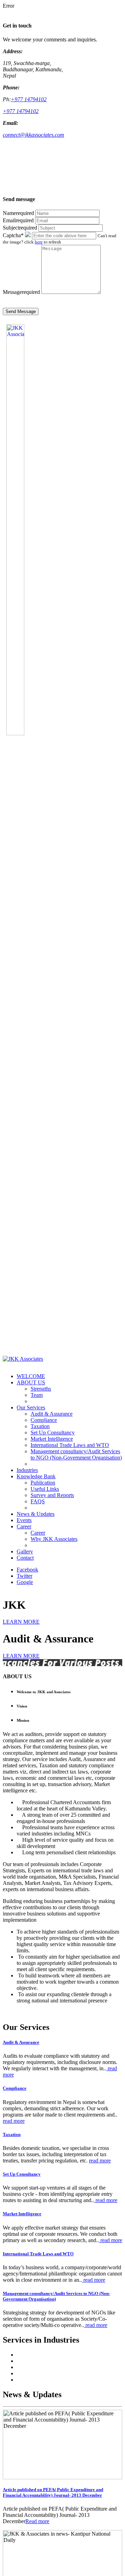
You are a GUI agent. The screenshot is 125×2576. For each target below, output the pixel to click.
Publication (43, 1483)
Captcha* (13, 235)
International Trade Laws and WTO (70, 1445)
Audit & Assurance (52, 1414)
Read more (37, 2521)
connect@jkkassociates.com (34, 135)
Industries (27, 1470)
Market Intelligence (52, 1439)
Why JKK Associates (54, 1539)
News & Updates (36, 1514)
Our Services (31, 1407)
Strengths (41, 1389)
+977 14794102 (29, 99)
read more (14, 2121)
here (39, 242)
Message (21, 292)
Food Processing (35, 2380)
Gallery (25, 1551)
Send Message (21, 311)
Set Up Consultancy (53, 1433)
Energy (25, 2373)
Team (37, 1395)
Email (18, 220)
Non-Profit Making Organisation (52, 2355)
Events (24, 1520)
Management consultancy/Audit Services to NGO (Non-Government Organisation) (76, 1454)
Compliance (44, 1420)
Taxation (40, 1426)
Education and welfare (41, 2367)
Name (18, 213)
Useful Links (45, 1489)
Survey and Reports (52, 1495)
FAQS (38, 1501)
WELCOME (31, 1376)
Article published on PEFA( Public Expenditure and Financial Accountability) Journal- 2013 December (53, 2492)
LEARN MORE (21, 1622)
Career (24, 1526)
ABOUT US (31, 1382)
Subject (20, 228)
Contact (25, 1558)
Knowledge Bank (36, 1476)
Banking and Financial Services (51, 2361)
